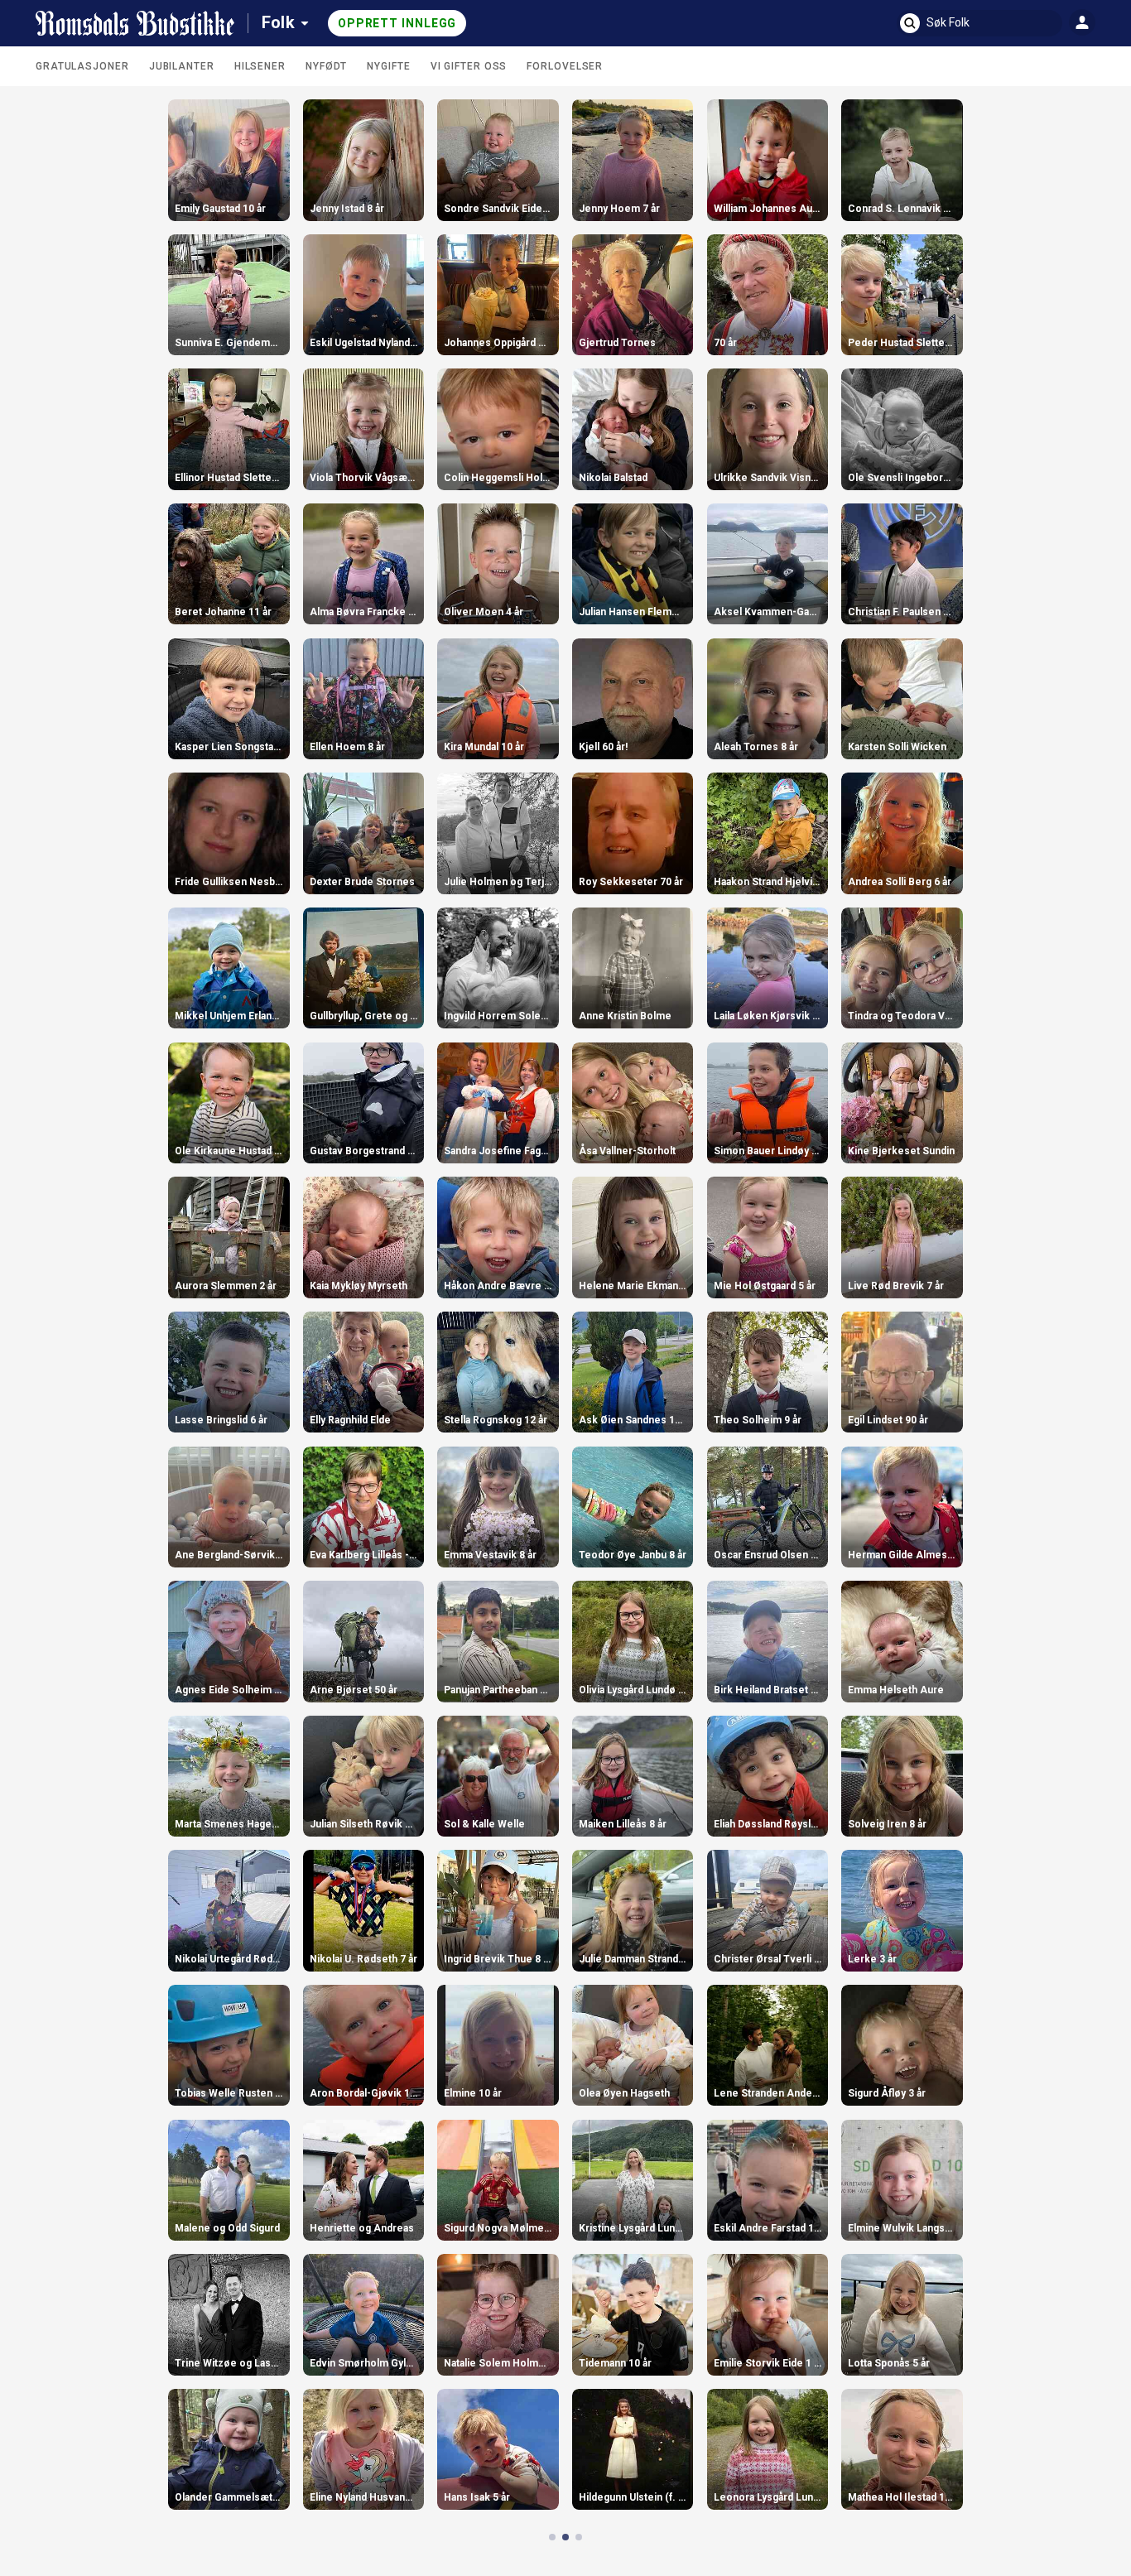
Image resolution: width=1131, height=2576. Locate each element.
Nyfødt (326, 66)
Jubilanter (182, 66)
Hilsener (260, 66)
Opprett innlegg (397, 23)
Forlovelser (565, 66)
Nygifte (388, 66)
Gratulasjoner (82, 66)
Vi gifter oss (469, 66)
